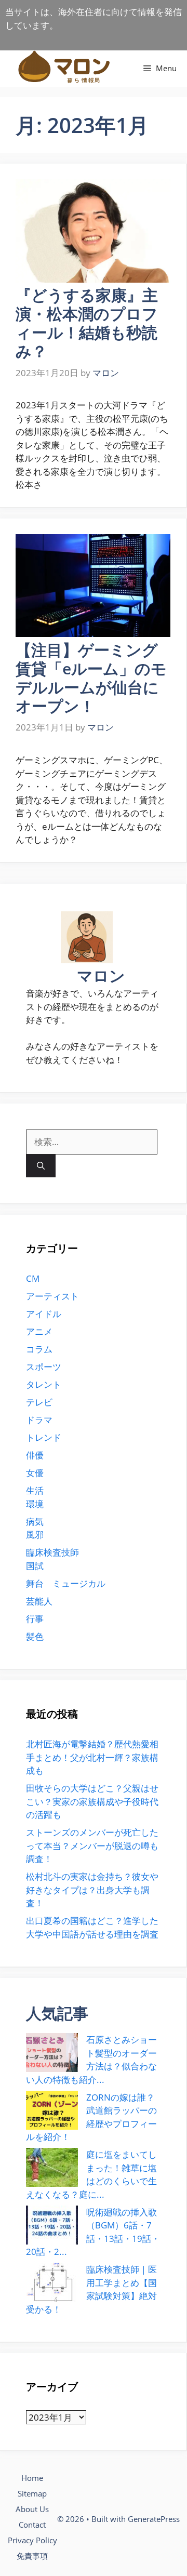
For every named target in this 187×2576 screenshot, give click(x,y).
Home (32, 2478)
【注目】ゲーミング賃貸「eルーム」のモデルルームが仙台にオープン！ (91, 678)
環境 (35, 1504)
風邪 (35, 1535)
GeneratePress (154, 2519)
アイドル (44, 1314)
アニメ (39, 1331)
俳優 (35, 1455)
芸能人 (39, 1601)
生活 (35, 1490)
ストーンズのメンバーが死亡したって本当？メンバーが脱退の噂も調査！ (92, 1845)
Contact (32, 2525)
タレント (44, 1384)
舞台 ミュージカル (66, 1583)
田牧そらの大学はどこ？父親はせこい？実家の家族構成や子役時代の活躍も (92, 1801)
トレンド (44, 1437)
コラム (39, 1349)
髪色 (35, 1636)
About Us (32, 2509)
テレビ (39, 1402)
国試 (35, 1566)
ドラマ (39, 1420)
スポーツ (44, 1367)
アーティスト (52, 1296)
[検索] (41, 1166)
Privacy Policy (32, 2540)
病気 (35, 1522)
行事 (35, 1619)
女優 (35, 1473)
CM (33, 1278)
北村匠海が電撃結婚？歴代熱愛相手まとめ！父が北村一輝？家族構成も (92, 1757)
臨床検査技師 (52, 1552)
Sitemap (32, 2493)
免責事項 (32, 2556)
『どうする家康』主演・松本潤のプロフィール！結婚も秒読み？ (87, 323)
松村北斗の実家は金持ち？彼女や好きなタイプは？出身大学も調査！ (92, 1890)
